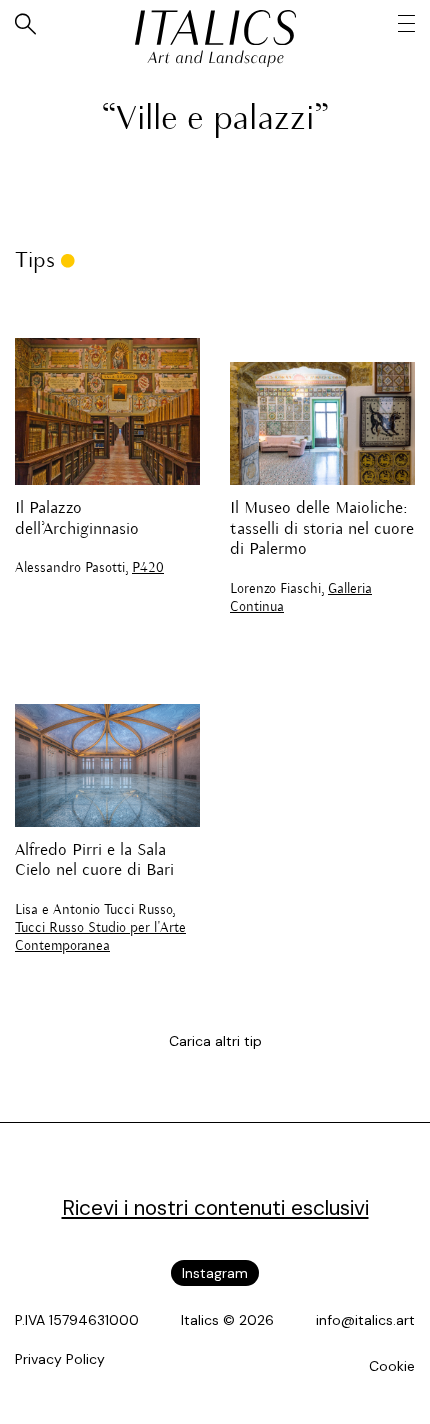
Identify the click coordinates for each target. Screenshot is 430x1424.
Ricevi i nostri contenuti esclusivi (215, 1208)
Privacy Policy (60, 1359)
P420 (148, 568)
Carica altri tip (215, 1041)
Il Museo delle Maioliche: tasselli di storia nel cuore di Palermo (322, 529)
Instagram (215, 1273)
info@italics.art (365, 1320)
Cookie (392, 1366)
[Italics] (215, 27)
